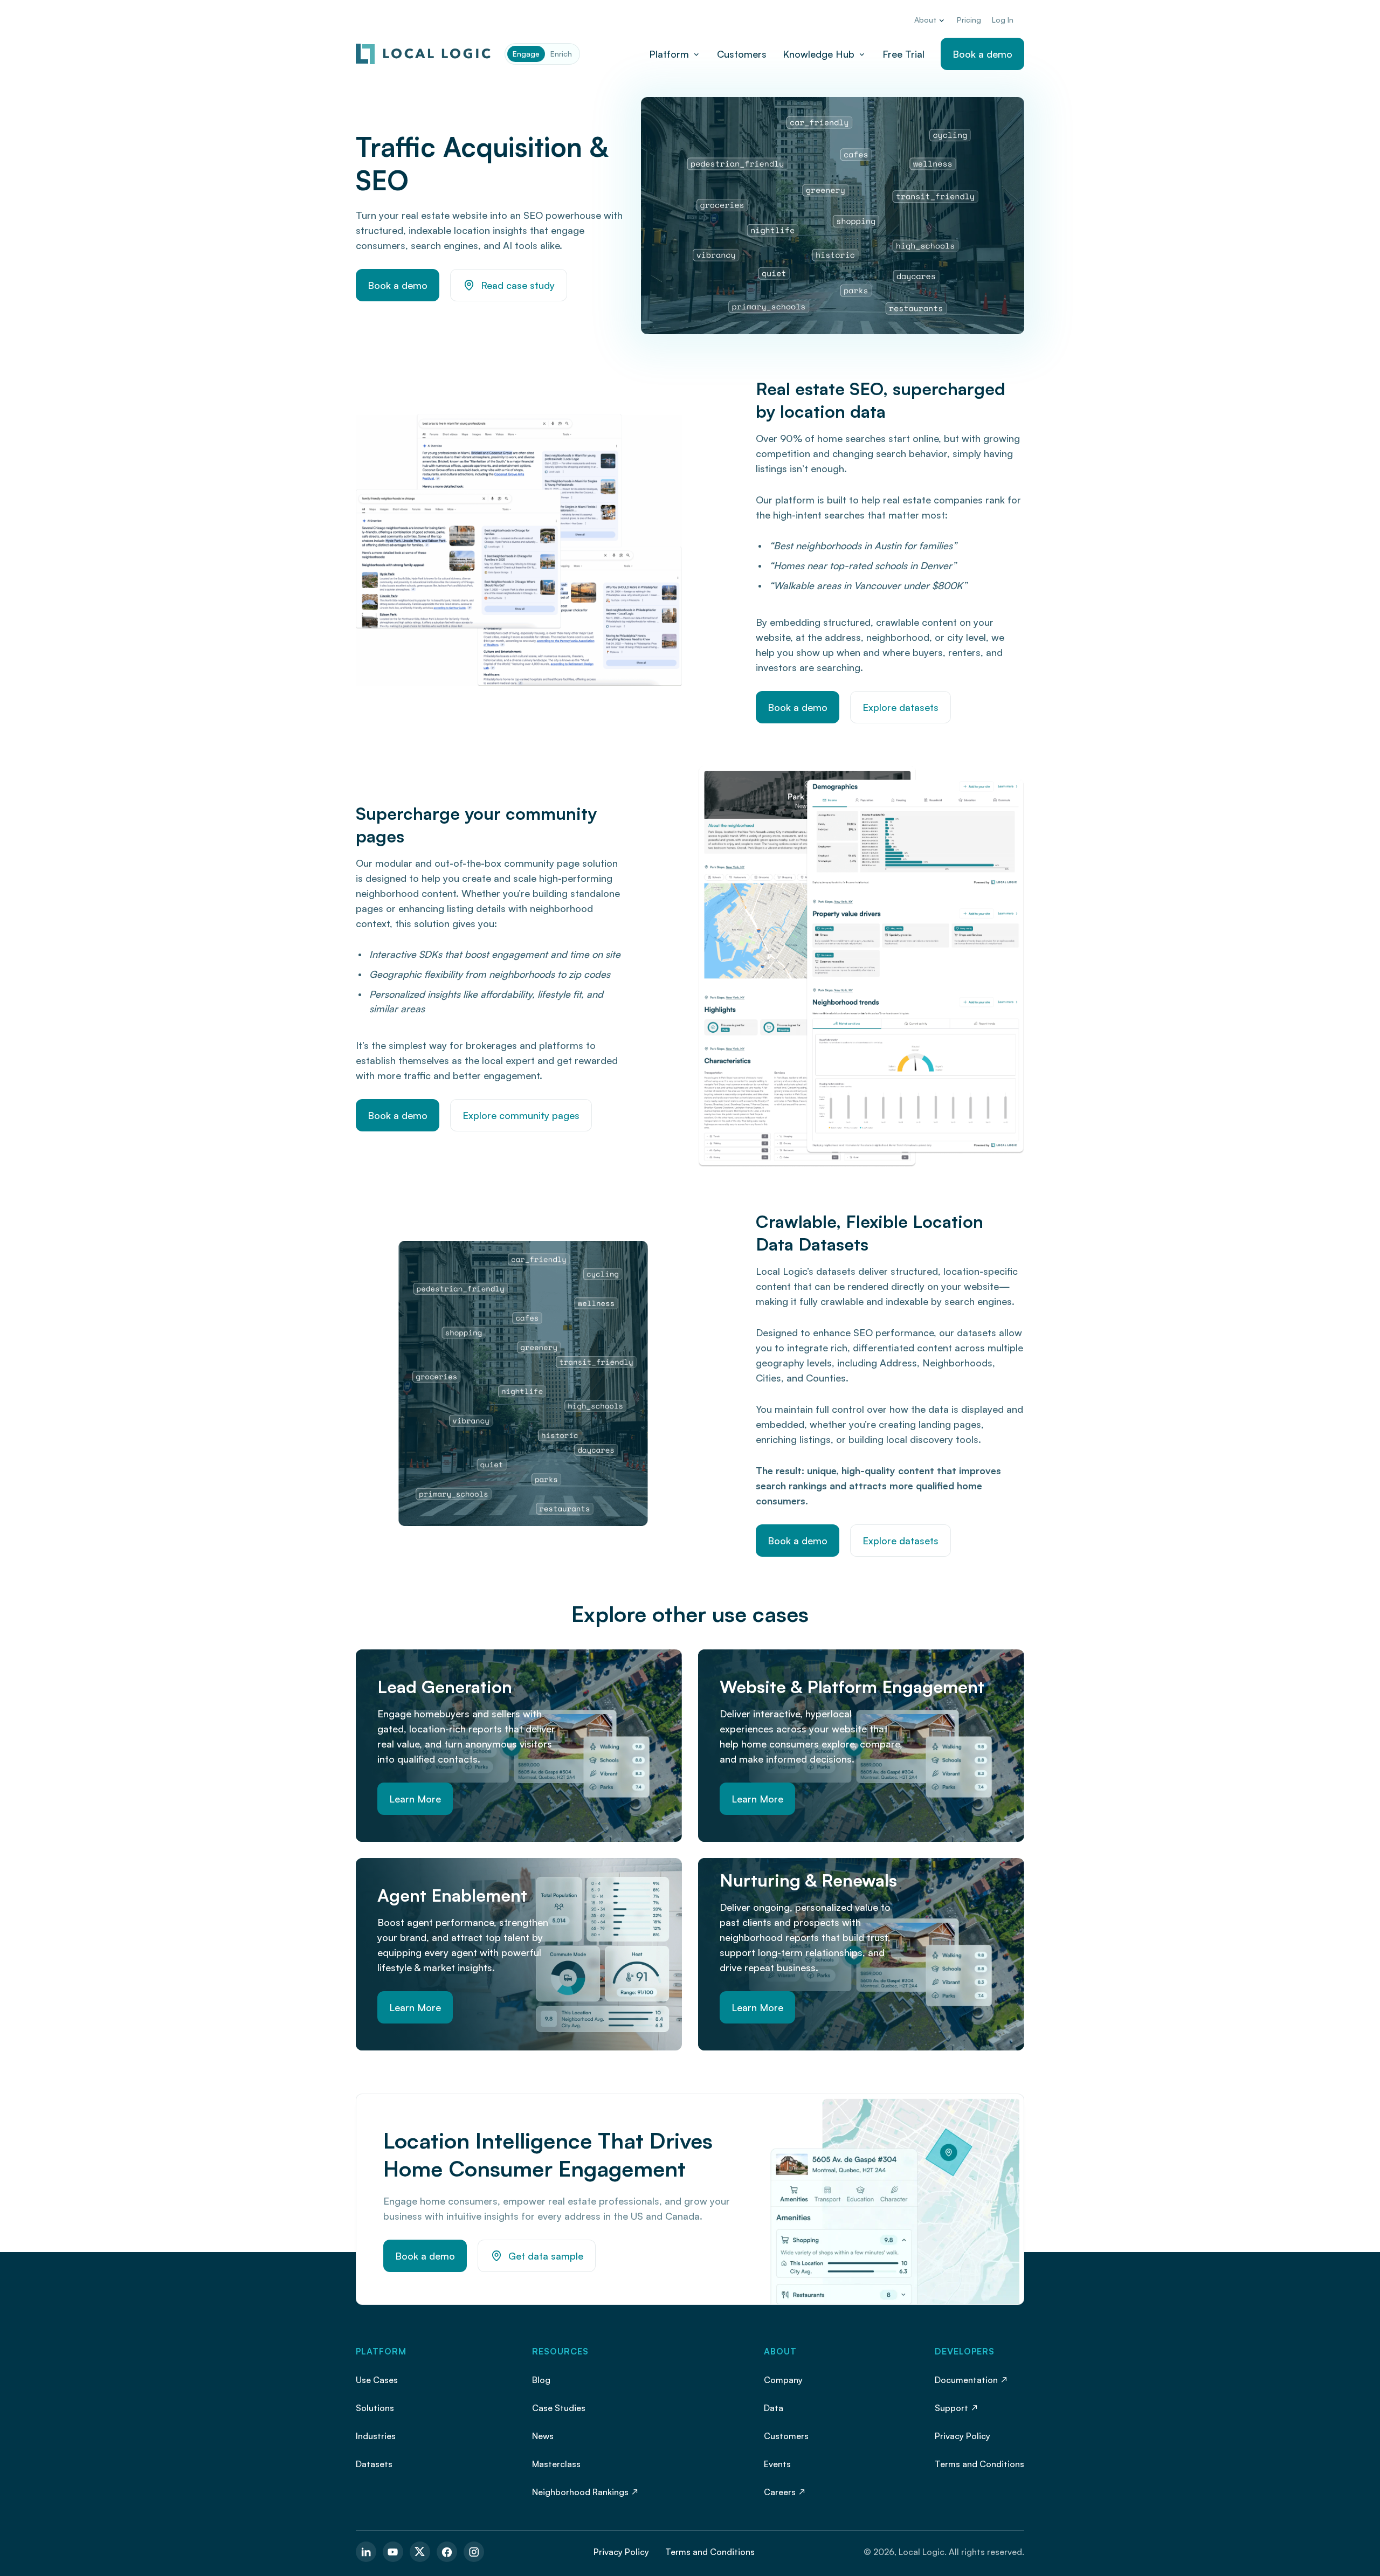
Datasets (374, 2464)
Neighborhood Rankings (580, 2492)
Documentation (966, 2380)
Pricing (969, 20)
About (925, 20)
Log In (1003, 20)
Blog (541, 2380)
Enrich (561, 54)
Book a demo (982, 54)
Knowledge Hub (819, 54)
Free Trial (903, 54)
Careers (780, 2492)
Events (777, 2464)
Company (783, 2380)
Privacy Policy (962, 2436)
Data (774, 2408)
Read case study (518, 285)
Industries (376, 2436)
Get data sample (546, 2256)
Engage (526, 54)
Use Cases (377, 2380)
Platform (669, 54)
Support (951, 2408)
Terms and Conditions (979, 2464)
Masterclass (556, 2464)
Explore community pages (521, 1115)
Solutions (375, 2408)
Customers (742, 54)
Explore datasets (901, 707)
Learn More (415, 1799)
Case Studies (559, 2408)
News (543, 2436)
